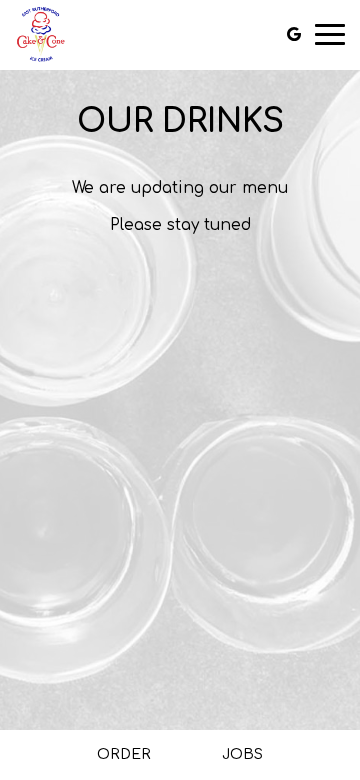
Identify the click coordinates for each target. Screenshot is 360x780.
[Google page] (294, 34)
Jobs (242, 754)
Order (124, 754)
